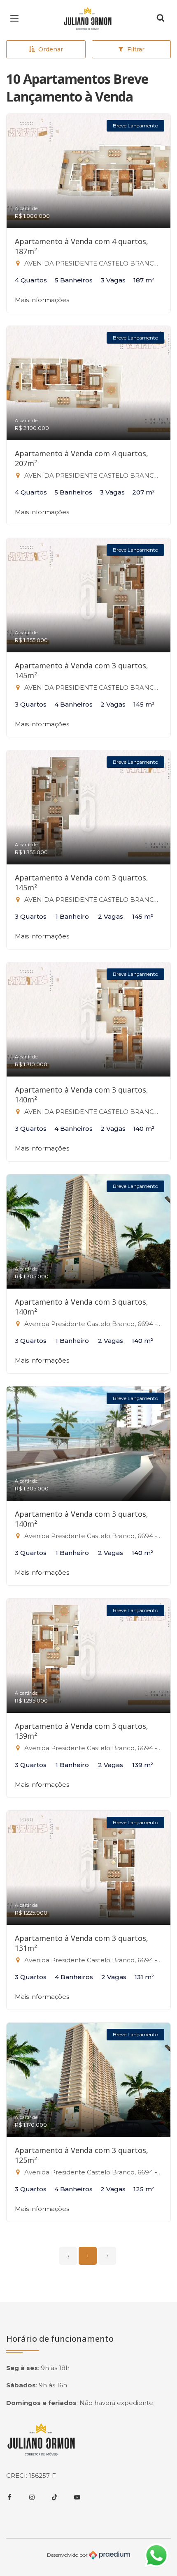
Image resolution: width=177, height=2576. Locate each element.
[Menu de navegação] (16, 18)
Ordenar (51, 49)
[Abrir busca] (161, 18)
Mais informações (42, 300)
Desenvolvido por (68, 2554)
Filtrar (136, 49)
